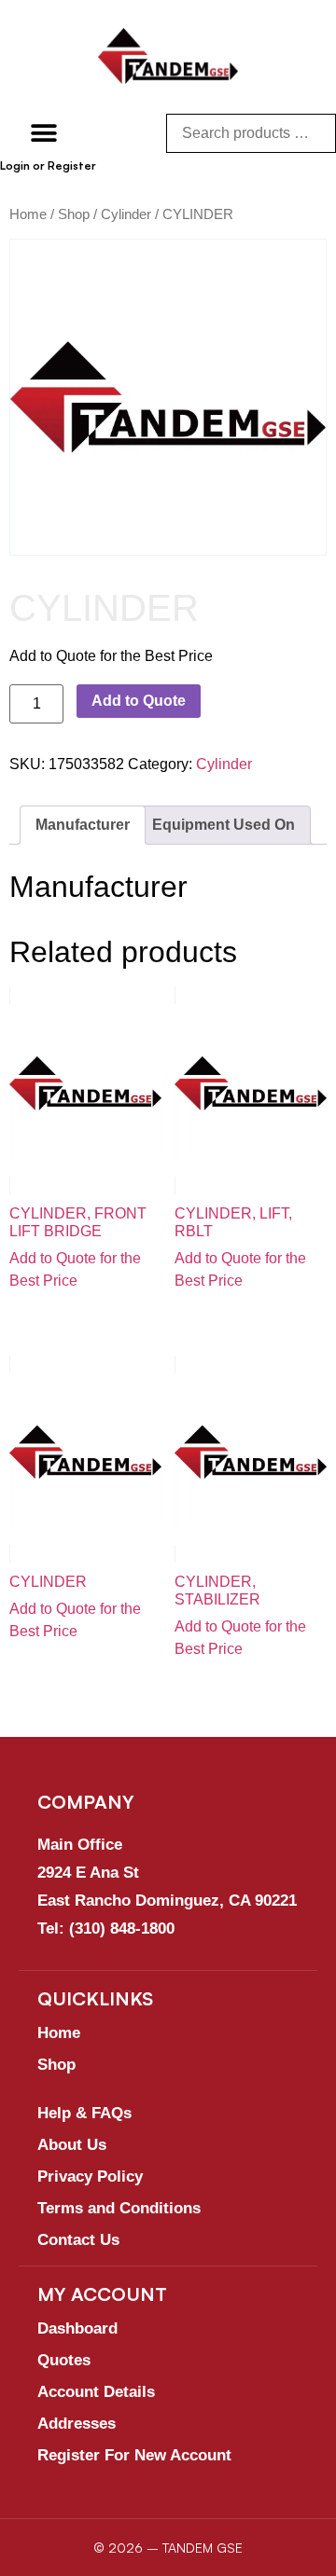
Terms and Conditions (119, 2208)
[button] (44, 133)
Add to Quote (139, 701)
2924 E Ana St (88, 1873)
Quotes (64, 2360)
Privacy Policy (90, 2177)
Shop (74, 214)
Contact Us (78, 2240)
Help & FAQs (84, 2113)
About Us (72, 2145)
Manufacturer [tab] (83, 825)
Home (28, 214)
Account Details (96, 2392)
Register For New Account (134, 2455)
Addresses (77, 2424)
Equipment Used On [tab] (224, 825)
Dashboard (77, 2328)
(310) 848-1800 (122, 1929)
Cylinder (126, 214)
